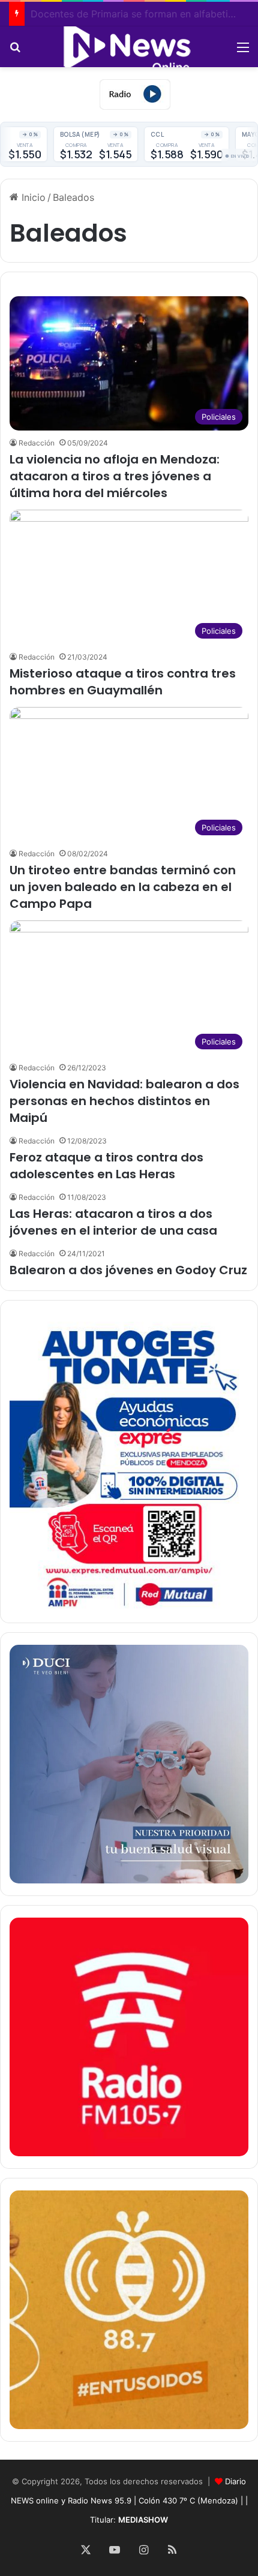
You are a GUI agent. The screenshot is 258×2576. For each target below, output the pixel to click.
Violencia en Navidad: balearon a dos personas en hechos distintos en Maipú (124, 1101)
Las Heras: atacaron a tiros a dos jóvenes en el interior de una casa (113, 1222)
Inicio (32, 197)
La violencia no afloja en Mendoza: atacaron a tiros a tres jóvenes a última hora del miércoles (115, 476)
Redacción (37, 443)
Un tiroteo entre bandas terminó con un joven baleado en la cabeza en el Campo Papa (123, 887)
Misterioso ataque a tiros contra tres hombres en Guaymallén (123, 682)
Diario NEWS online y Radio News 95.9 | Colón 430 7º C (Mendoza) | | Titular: (129, 2500)
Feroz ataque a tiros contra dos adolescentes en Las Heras (106, 1166)
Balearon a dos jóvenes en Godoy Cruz (128, 1270)
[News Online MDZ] (129, 47)
